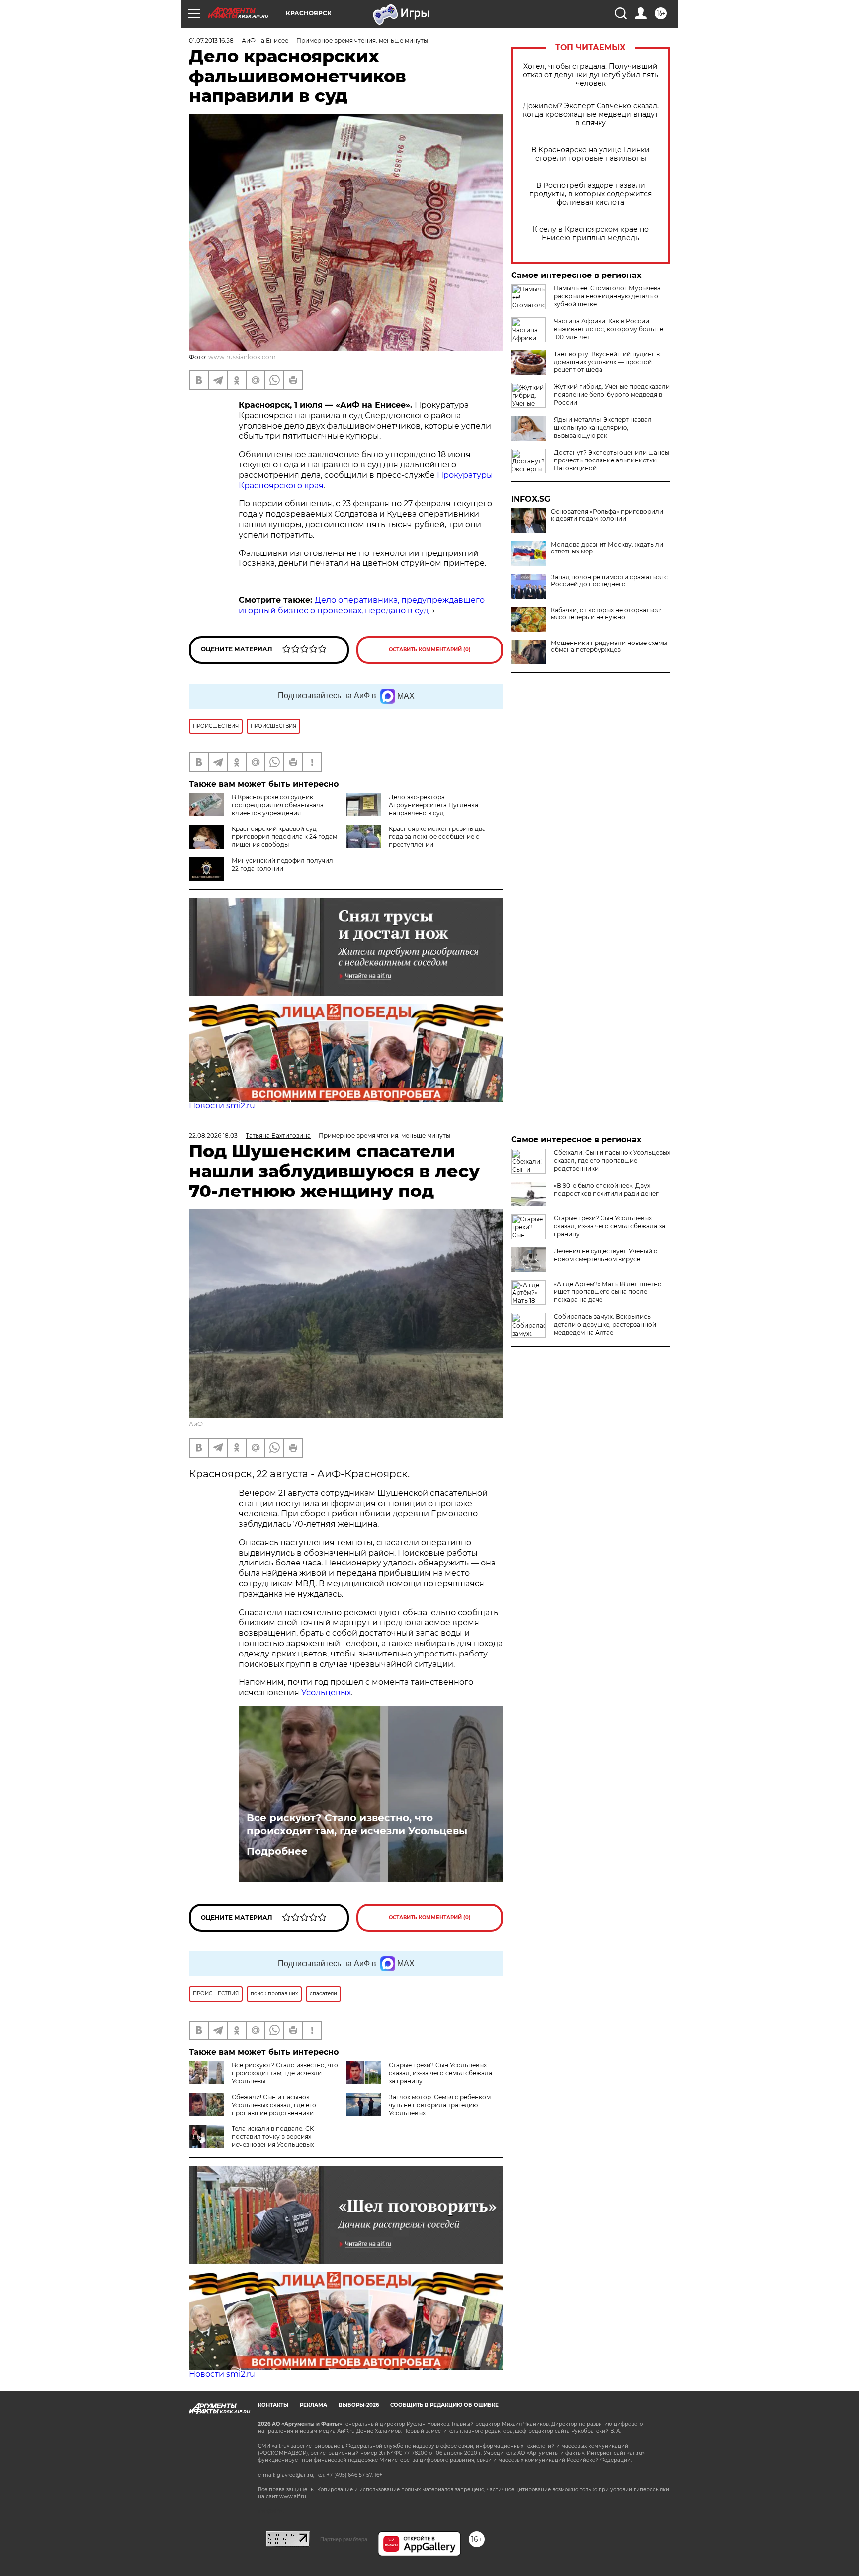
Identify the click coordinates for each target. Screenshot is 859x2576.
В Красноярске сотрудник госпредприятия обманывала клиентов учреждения (278, 805)
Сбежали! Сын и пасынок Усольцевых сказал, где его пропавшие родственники (274, 2105)
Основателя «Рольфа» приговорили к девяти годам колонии (607, 515)
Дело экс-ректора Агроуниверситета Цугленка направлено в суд (433, 805)
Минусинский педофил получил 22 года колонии (282, 865)
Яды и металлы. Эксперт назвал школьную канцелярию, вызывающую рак (603, 427)
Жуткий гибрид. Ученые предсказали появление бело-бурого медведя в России (612, 395)
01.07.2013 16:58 (211, 41)
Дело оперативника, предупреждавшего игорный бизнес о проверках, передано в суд (362, 605)
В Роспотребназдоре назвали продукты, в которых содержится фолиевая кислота (591, 194)
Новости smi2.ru (222, 1106)
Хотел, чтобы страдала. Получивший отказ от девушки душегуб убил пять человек (591, 75)
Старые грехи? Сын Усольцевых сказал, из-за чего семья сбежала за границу (440, 2073)
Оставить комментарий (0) (430, 650)
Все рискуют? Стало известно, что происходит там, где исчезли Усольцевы (357, 1824)
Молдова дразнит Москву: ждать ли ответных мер (607, 548)
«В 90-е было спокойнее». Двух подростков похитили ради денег (606, 1189)
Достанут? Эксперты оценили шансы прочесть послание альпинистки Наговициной (611, 460)
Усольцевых (326, 1693)
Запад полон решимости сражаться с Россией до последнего (609, 581)
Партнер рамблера (344, 2539)
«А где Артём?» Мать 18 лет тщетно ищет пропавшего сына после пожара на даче (608, 1292)
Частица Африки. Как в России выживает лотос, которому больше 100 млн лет (608, 329)
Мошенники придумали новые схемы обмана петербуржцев (609, 646)
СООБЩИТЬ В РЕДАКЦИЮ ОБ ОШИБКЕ (444, 2405)
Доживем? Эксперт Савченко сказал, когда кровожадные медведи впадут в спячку (591, 115)
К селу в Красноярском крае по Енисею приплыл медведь (591, 234)
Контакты (273, 2405)
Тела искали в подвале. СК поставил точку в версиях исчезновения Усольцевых (273, 2137)
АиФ (196, 1424)
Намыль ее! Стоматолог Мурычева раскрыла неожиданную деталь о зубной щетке (607, 296)
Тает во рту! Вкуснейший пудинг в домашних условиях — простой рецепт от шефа (607, 362)
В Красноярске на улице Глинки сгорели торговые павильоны (591, 154)
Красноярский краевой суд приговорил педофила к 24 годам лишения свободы (284, 837)
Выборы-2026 (359, 2405)
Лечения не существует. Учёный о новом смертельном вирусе (606, 1255)
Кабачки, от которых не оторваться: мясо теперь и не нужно (606, 614)
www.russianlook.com (242, 357)
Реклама (313, 2405)
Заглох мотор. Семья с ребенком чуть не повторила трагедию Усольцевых (440, 2105)
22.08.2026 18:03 (213, 1136)
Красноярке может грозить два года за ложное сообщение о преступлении (437, 837)
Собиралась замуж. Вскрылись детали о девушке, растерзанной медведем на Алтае (605, 1325)
